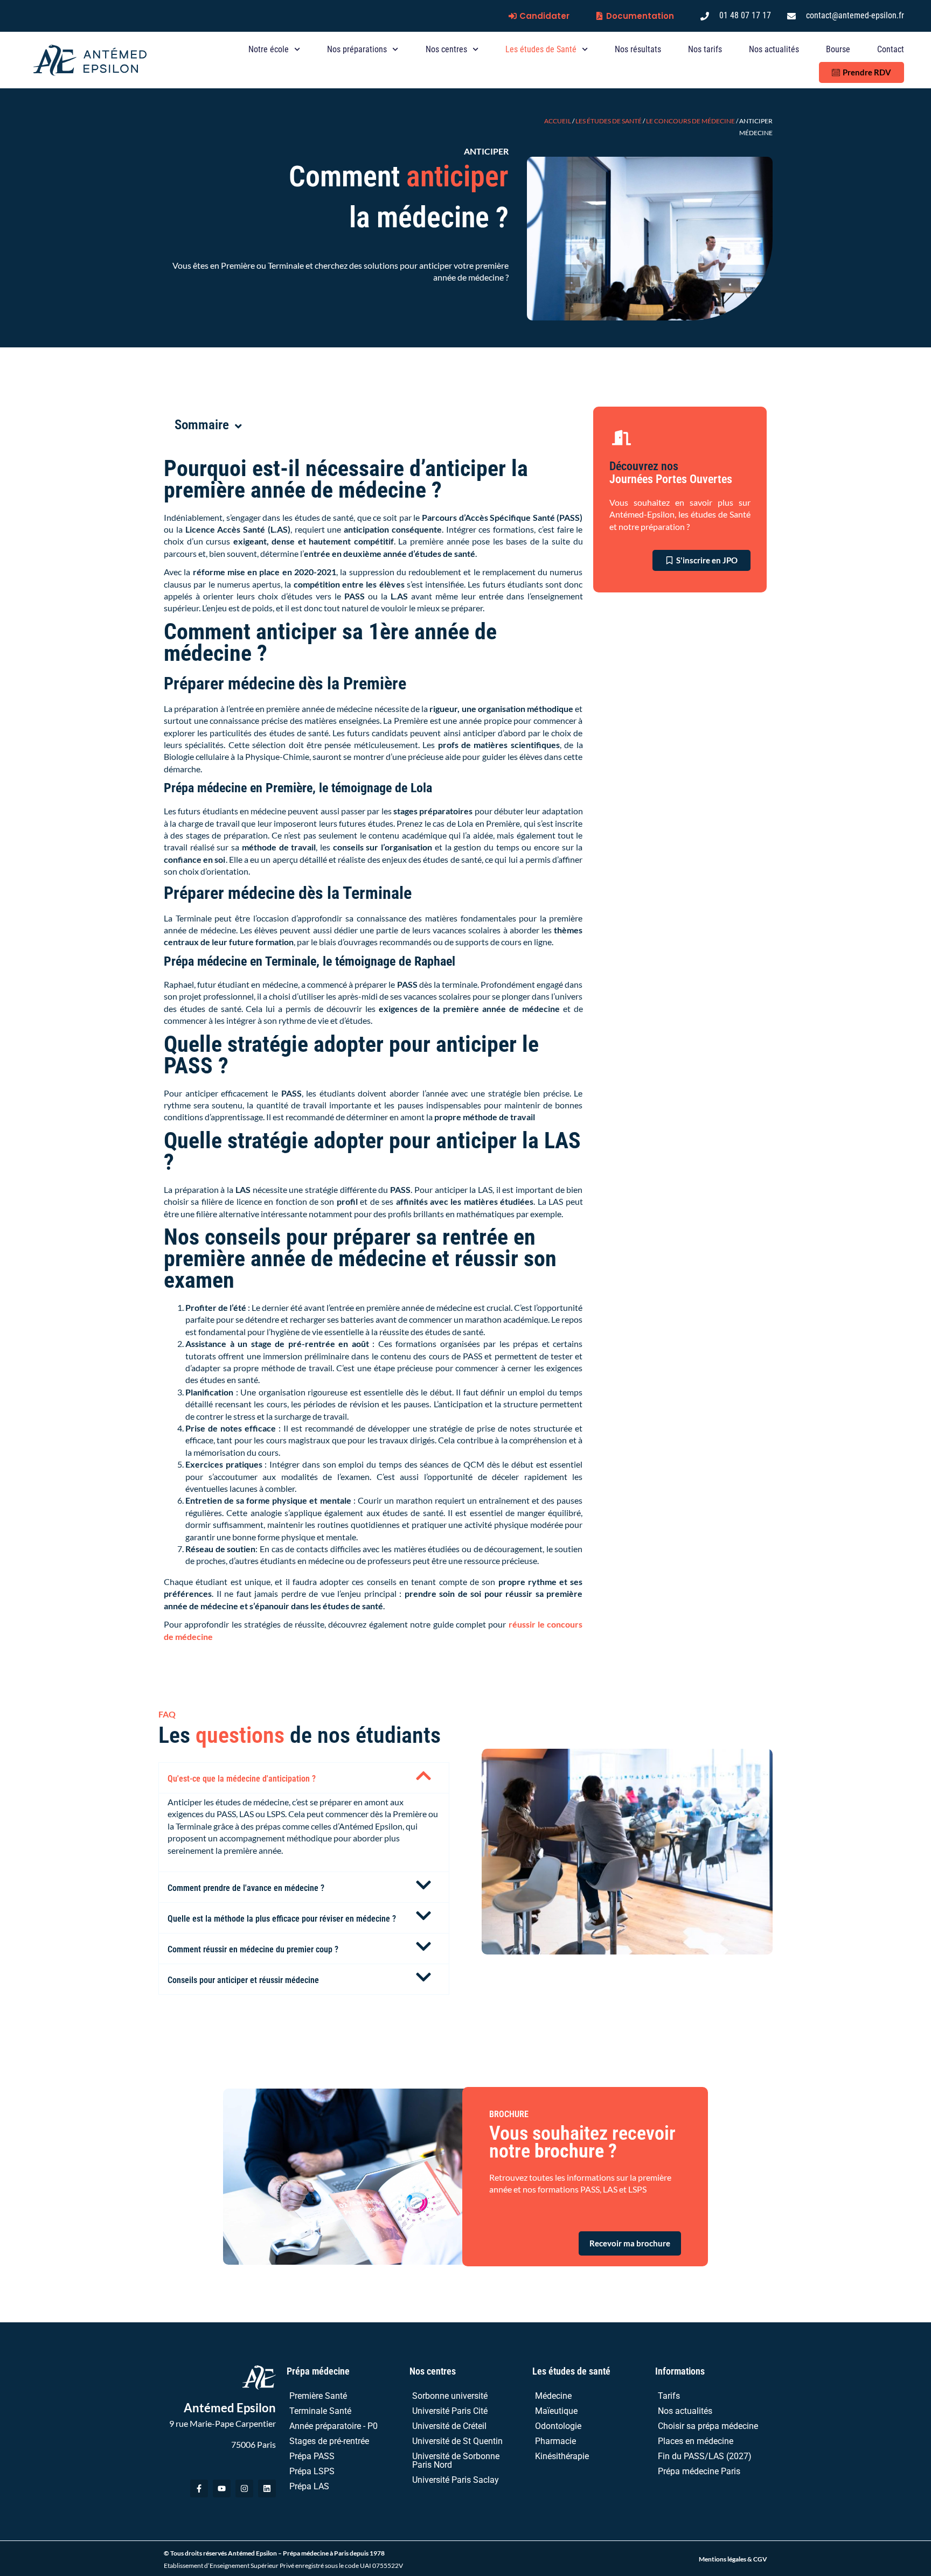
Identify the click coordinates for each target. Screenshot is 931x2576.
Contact (891, 49)
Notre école (269, 49)
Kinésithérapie (562, 2456)
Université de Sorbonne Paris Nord (456, 2460)
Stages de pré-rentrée (329, 2441)
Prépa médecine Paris (699, 2471)
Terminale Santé (320, 2411)
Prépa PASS (312, 2456)
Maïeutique (556, 2411)
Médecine (553, 2396)
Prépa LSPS (312, 2471)
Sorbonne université (450, 2396)
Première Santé (318, 2396)
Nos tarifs (705, 49)
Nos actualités (774, 49)
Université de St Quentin (457, 2441)
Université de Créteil (449, 2426)
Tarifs (669, 2396)
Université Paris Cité (450, 2411)
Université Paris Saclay (456, 2480)
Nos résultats (638, 49)
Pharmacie (555, 2441)
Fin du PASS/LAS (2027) (705, 2456)
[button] (304, 1778)
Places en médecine (696, 2441)
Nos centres (446, 49)
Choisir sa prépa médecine (708, 2426)
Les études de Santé (541, 49)
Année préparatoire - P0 (334, 2426)
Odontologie (558, 2426)
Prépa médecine (318, 2371)
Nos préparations (357, 49)
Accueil (558, 121)
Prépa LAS (309, 2486)
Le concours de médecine (690, 121)
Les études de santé (571, 2371)
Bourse (838, 49)
